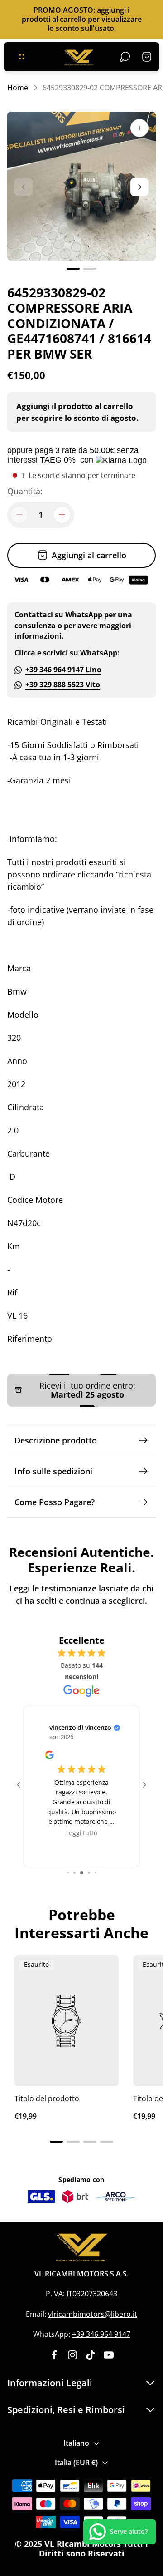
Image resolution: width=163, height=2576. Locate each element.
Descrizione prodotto (56, 1440)
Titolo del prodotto (47, 2098)
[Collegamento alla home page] (81, 2248)
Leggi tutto (82, 1832)
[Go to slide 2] (68, 1873)
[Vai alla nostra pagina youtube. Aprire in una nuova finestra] (109, 2355)
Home (18, 88)
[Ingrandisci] (139, 128)
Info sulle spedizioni (53, 1471)
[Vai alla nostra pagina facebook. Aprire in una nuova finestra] (54, 2355)
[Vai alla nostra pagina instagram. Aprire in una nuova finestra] (72, 2355)
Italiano (76, 2443)
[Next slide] (139, 187)
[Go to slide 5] (89, 1873)
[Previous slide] (24, 187)
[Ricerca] (125, 57)
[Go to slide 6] (95, 1873)
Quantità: (25, 491)
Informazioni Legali (50, 2383)
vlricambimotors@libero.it (93, 2314)
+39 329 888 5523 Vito (63, 685)
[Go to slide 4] (82, 1873)
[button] (73, 269)
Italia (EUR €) (76, 2463)
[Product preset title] (67, 2021)
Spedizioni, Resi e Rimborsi (66, 2410)
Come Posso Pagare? (55, 1502)
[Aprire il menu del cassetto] (22, 57)
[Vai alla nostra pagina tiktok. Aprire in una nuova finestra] (91, 2355)
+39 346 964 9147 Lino (63, 670)
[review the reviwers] (49, 1757)
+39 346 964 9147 (101, 2334)
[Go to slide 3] (74, 1873)
